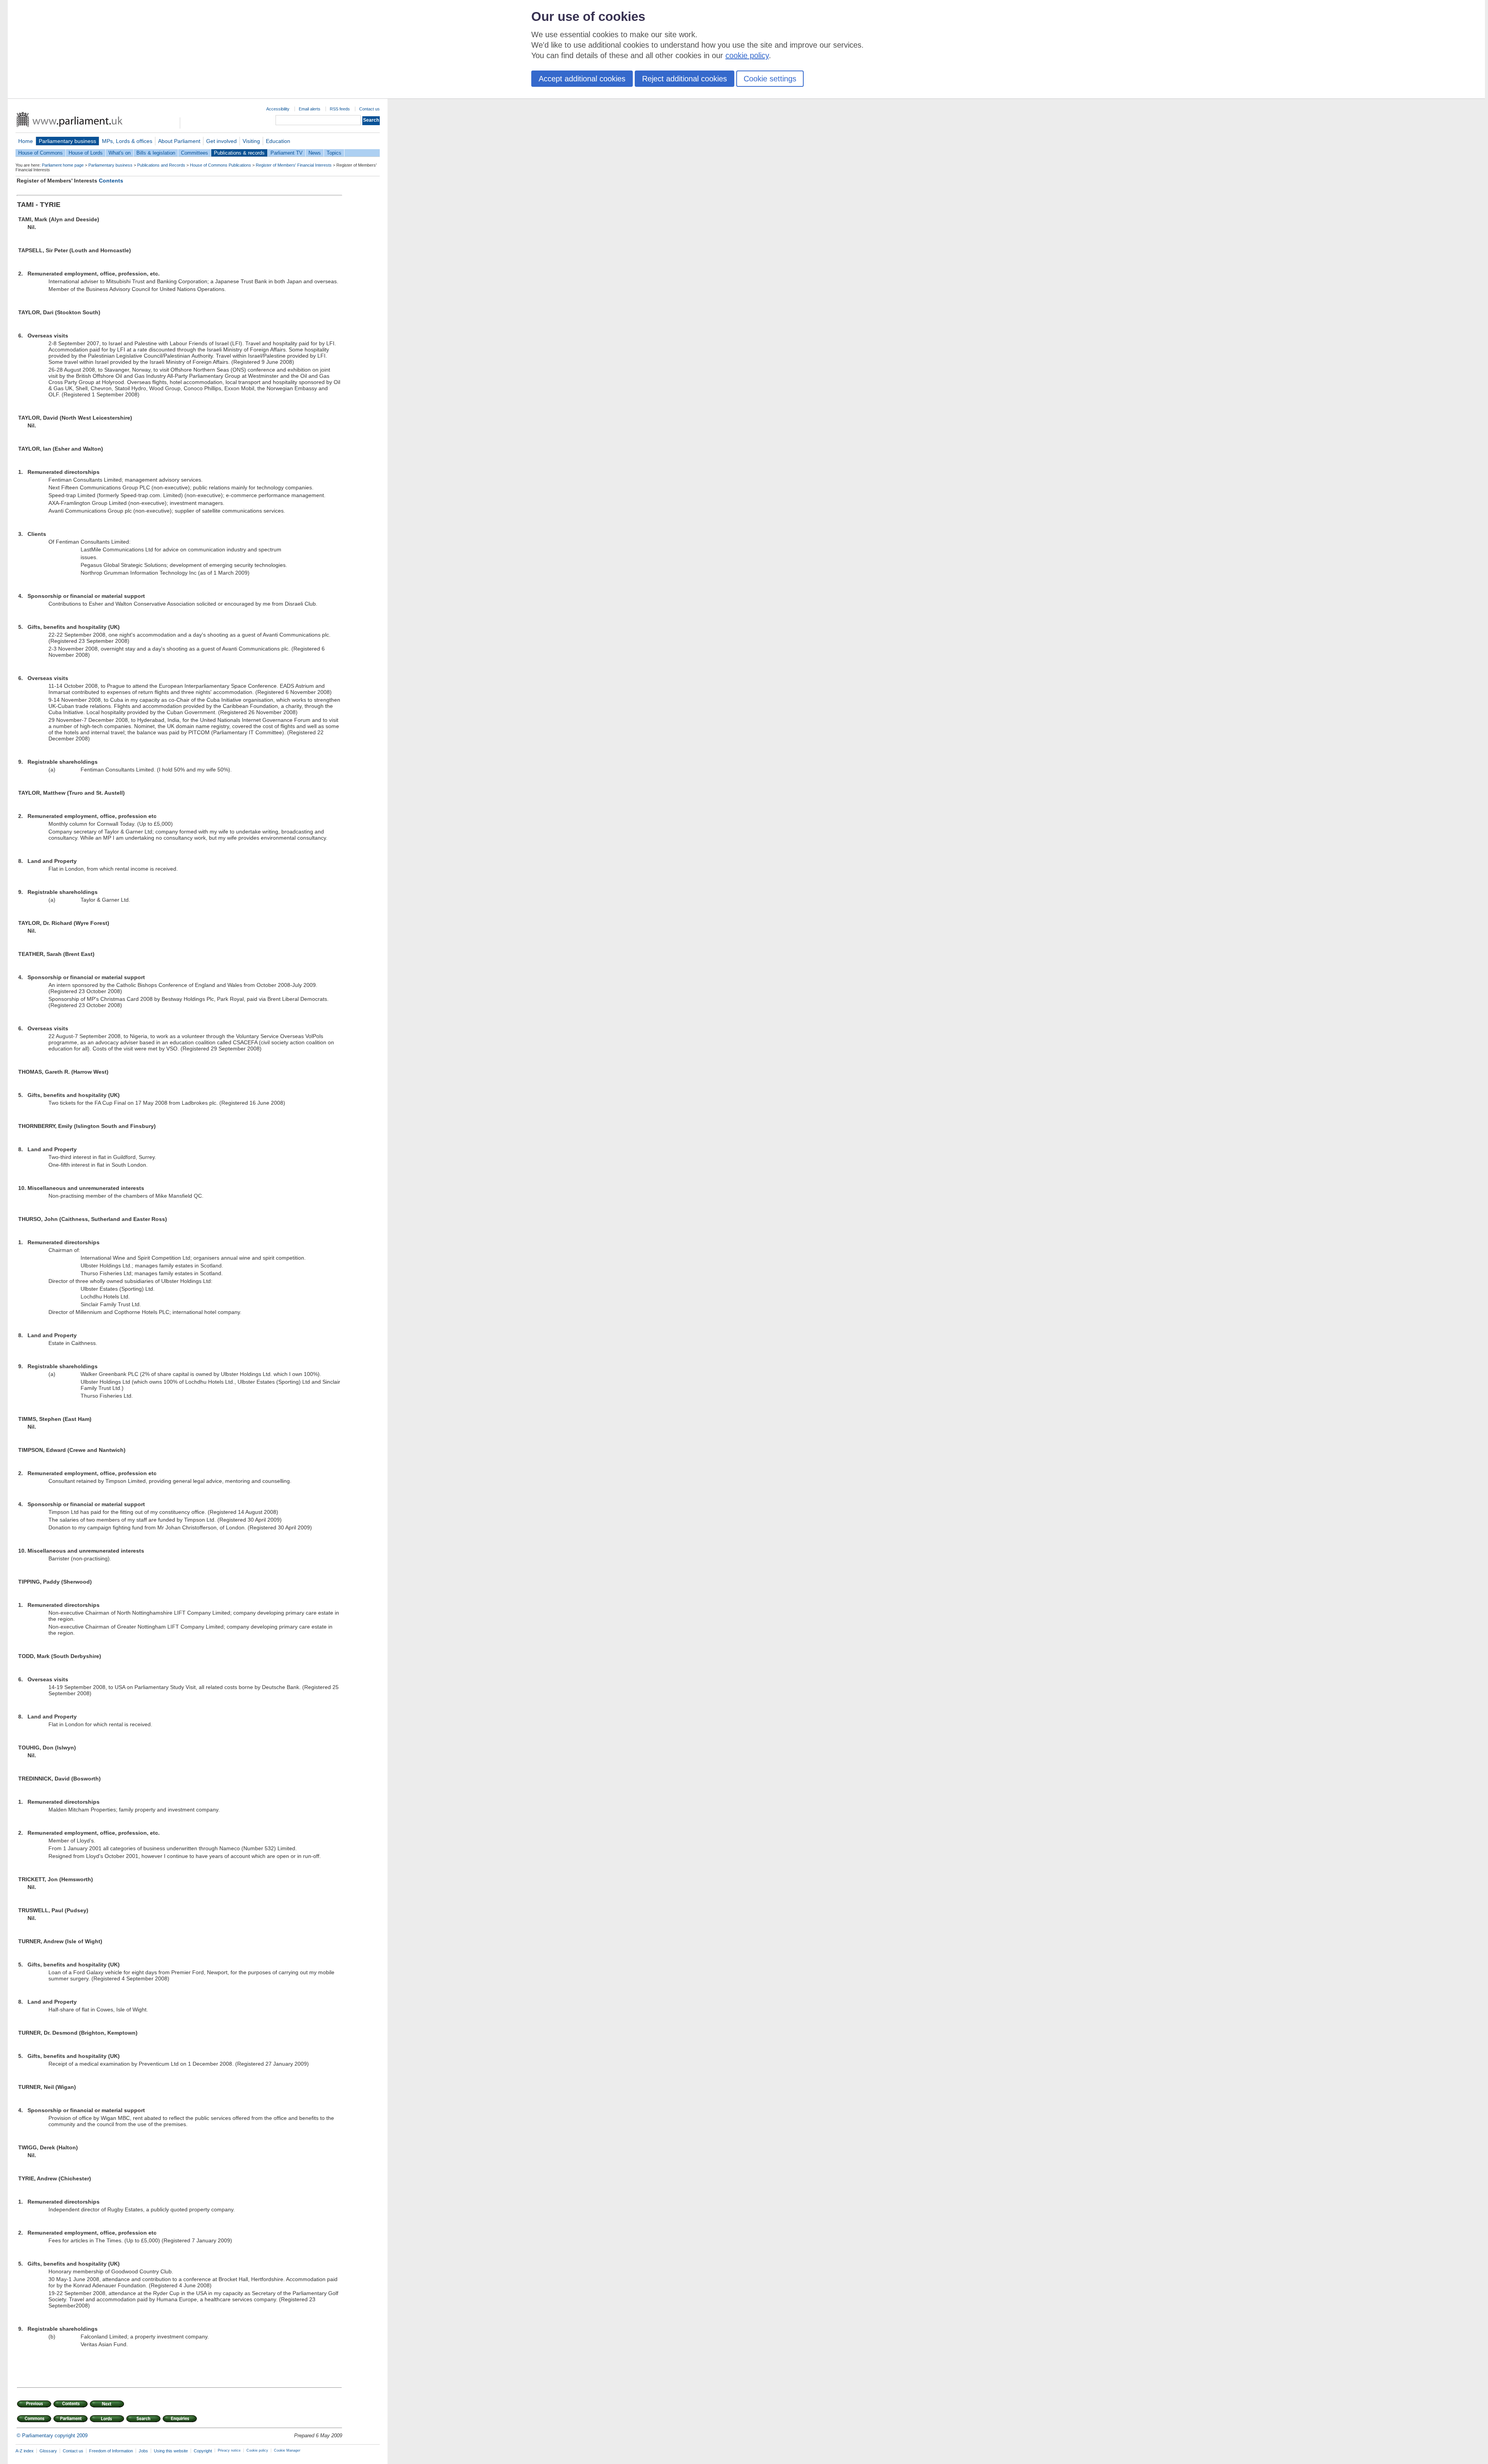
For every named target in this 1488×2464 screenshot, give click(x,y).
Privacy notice (229, 2450)
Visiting (251, 141)
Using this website (171, 2451)
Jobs (143, 2451)
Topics (334, 153)
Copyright (203, 2451)
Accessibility (278, 109)
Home (26, 141)
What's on (120, 153)
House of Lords (86, 153)
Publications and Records (161, 165)
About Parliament (179, 141)
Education (278, 141)
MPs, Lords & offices (127, 141)
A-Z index (25, 2451)
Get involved (221, 141)
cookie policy (747, 55)
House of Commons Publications (220, 165)
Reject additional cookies (685, 79)
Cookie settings (770, 79)
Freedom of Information (111, 2451)
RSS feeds (340, 109)
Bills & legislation (156, 153)
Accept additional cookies (582, 79)
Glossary (48, 2451)
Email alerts (310, 109)
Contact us (369, 109)
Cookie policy (257, 2450)
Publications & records (239, 153)
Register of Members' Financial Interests (294, 165)
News (315, 153)
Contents (111, 181)
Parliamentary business (67, 141)
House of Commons (40, 153)
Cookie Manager (287, 2450)
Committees (195, 153)
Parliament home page (63, 165)
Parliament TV (287, 153)
